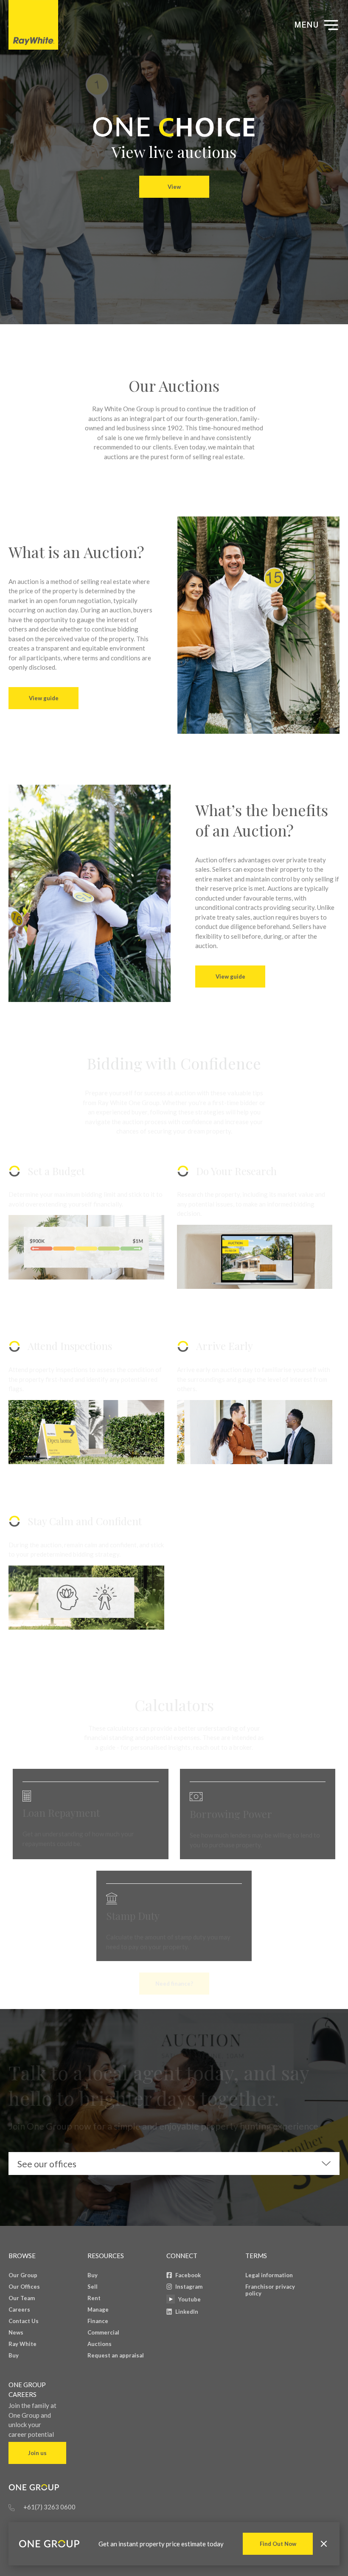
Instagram (189, 2287)
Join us (37, 2453)
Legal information (269, 2275)
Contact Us (24, 2321)
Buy (14, 2355)
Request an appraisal (116, 2355)
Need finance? (174, 1984)
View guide (44, 698)
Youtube (189, 2299)
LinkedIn (187, 2312)
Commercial (103, 2332)
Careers (19, 2309)
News (16, 2332)
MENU (306, 25)
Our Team (22, 2298)
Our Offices (24, 2287)
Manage (98, 2309)
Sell (93, 2287)
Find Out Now (278, 2544)
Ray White (22, 2344)
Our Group (23, 2275)
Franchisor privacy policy (270, 2290)
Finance (98, 2321)
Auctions (100, 2344)
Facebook (188, 2275)
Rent (94, 2298)
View (174, 187)
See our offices (47, 2164)
